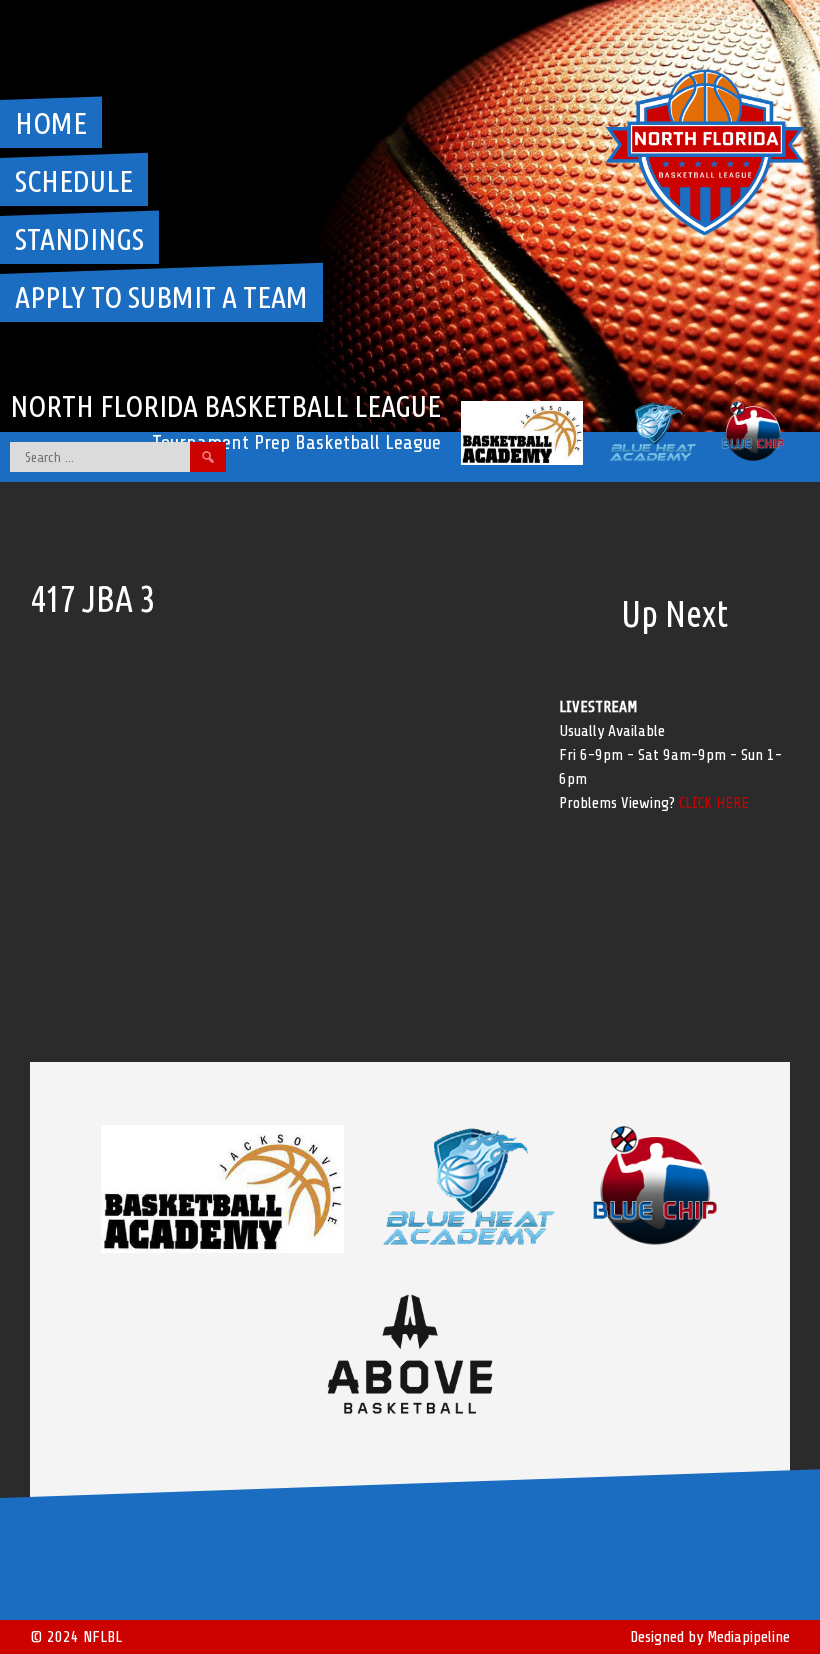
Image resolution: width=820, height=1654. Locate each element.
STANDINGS (79, 239)
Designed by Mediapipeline (710, 1637)
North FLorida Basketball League (225, 406)
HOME (51, 123)
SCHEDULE (74, 181)
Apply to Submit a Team (161, 297)
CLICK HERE (714, 803)
